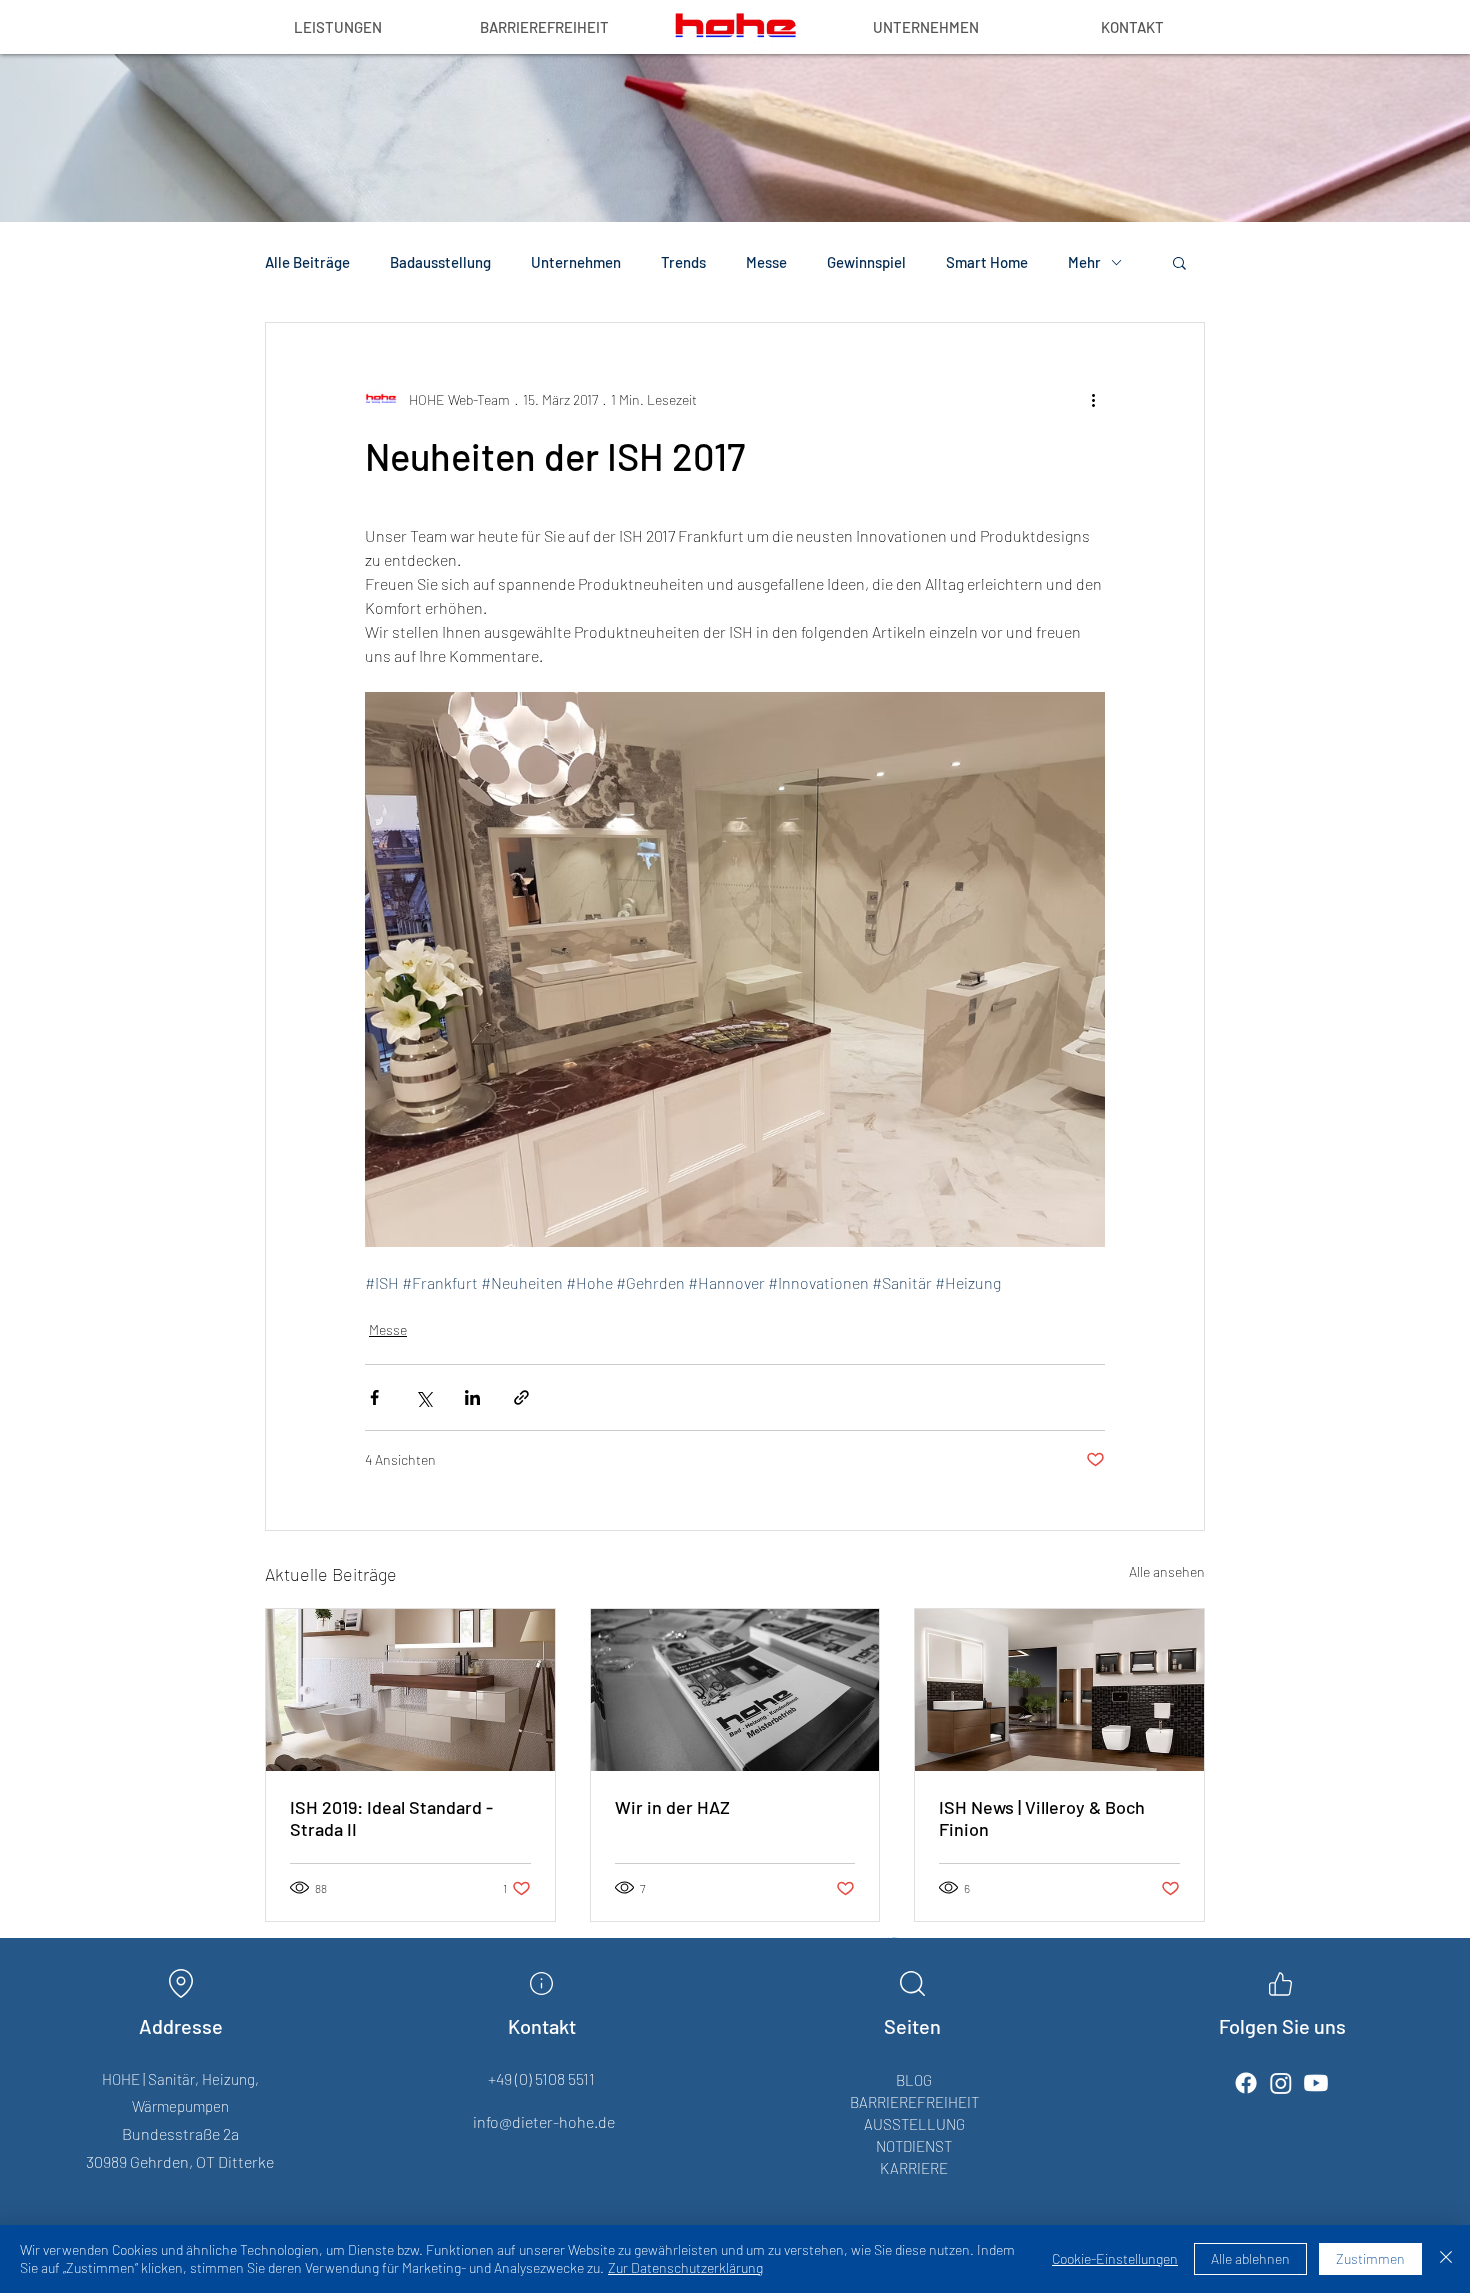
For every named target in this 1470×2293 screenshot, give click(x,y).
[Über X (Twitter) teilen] (423, 1397)
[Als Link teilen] (521, 1397)
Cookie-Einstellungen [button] (1115, 2258)
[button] (1179, 262)
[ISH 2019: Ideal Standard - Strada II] (410, 1690)
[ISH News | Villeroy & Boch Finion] (1059, 1690)
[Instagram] (1281, 2083)
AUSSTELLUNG (914, 2124)
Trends (683, 262)
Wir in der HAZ (672, 1807)
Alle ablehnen (1250, 2258)
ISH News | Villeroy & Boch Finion (1042, 1818)
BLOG (914, 2080)
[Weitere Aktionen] (1093, 399)
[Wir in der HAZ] (735, 1690)
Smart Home (987, 262)
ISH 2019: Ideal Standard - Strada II (391, 1818)
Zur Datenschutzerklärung (685, 2267)
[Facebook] (1246, 2083)
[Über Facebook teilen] (374, 1397)
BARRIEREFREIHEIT (914, 2102)
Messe (766, 262)
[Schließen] (1446, 2259)
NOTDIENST (914, 2146)
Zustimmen (1370, 2258)
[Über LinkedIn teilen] (472, 1397)
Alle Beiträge (307, 262)
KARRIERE (914, 2168)
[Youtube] (1316, 2083)
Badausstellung (440, 262)
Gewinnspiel (866, 262)
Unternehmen (576, 262)
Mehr (1084, 262)
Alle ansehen (1167, 1571)
